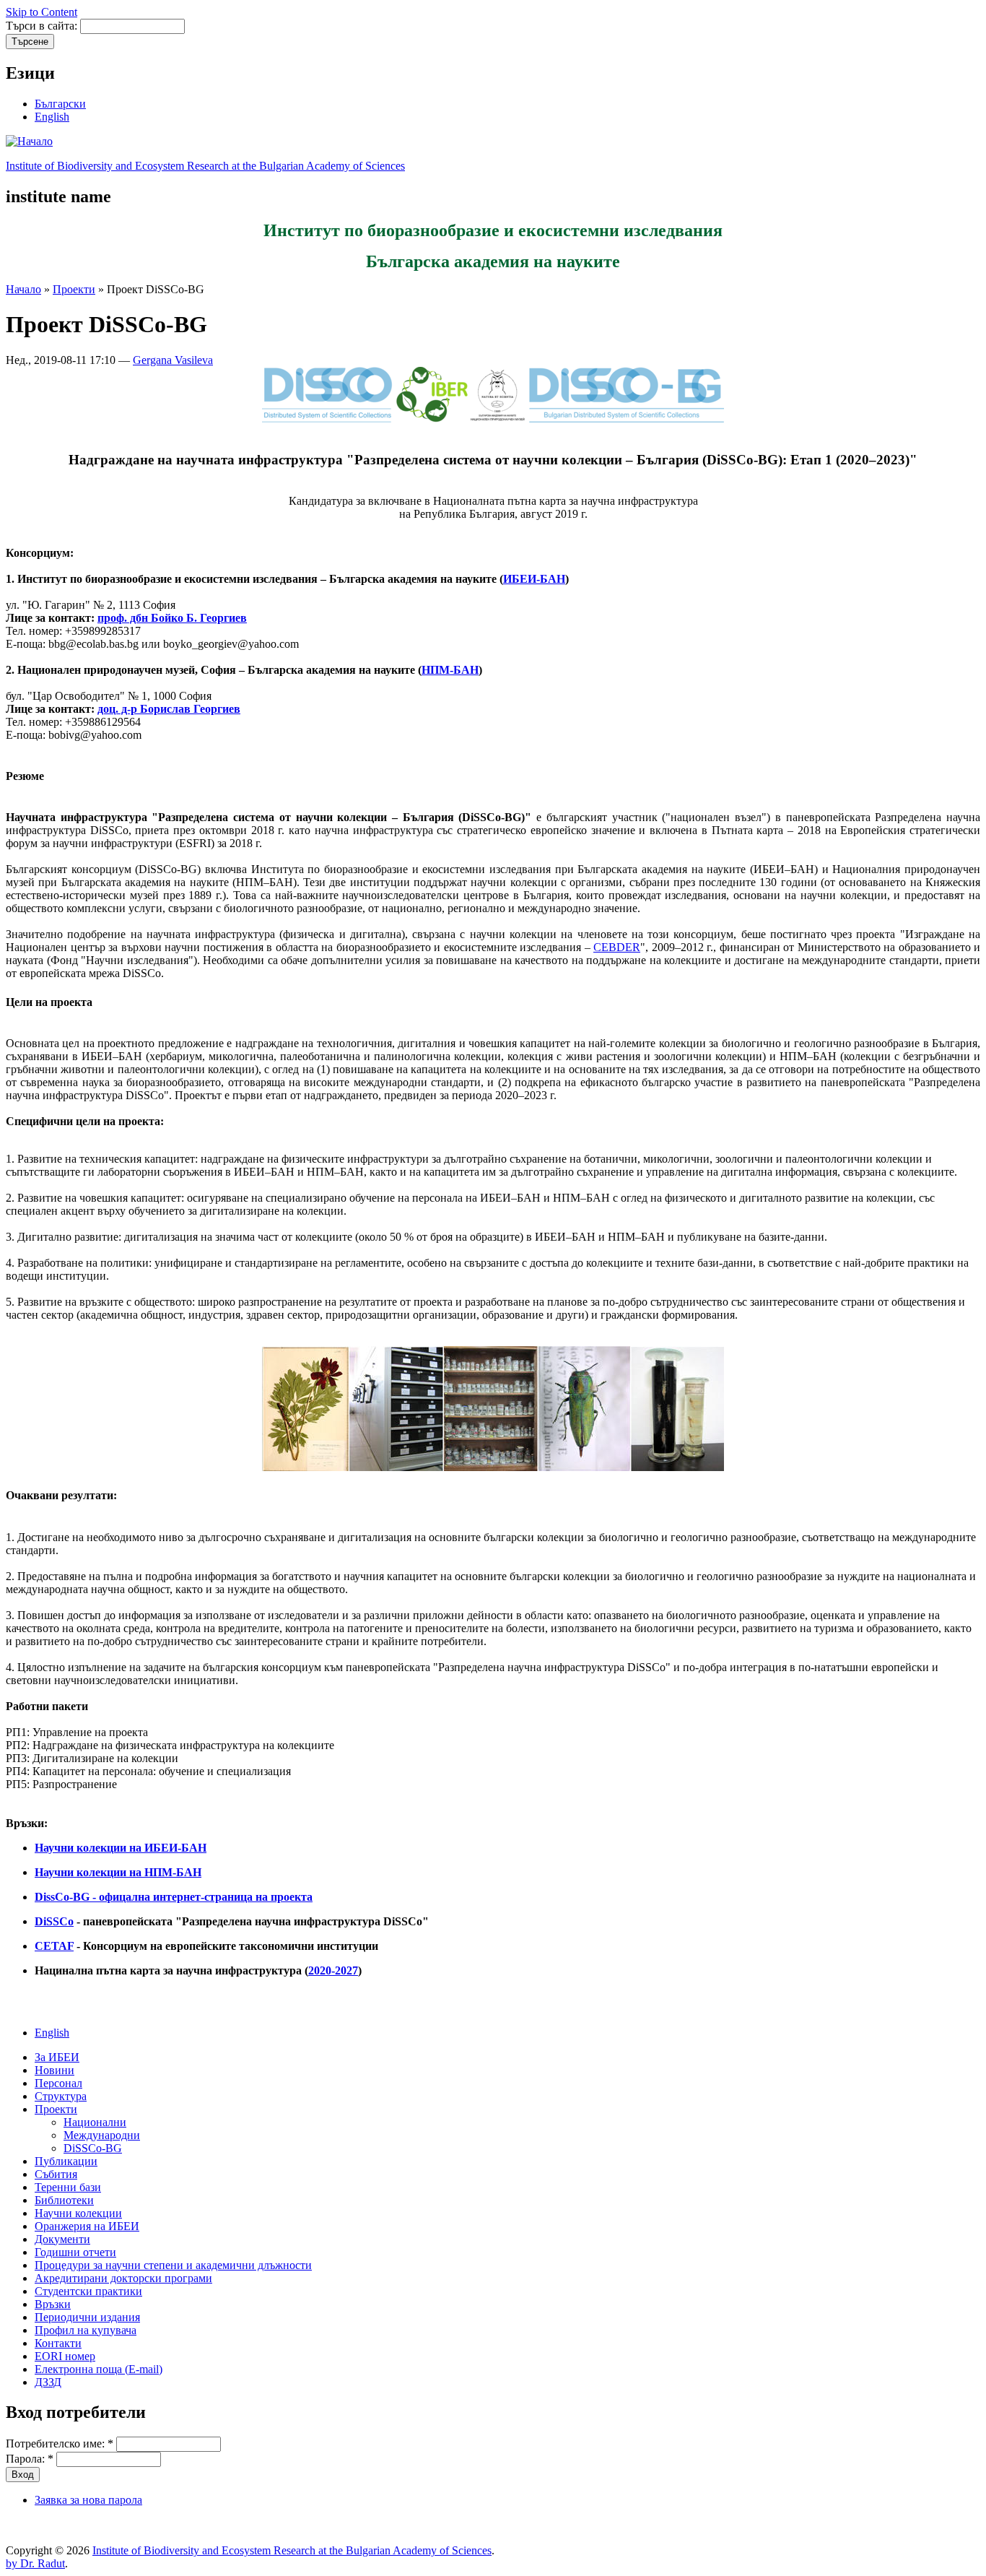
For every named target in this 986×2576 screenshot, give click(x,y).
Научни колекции (78, 2213)
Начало (23, 289)
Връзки (53, 2304)
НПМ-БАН (450, 670)
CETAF (54, 1946)
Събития (56, 2174)
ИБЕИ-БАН (534, 579)
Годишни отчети (75, 2252)
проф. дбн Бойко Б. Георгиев (172, 618)
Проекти (74, 289)
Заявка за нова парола (88, 2500)
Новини (54, 2070)
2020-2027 (333, 1970)
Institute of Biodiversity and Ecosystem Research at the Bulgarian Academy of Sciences (205, 166)
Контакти (58, 2343)
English (52, 117)
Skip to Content (42, 12)
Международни (102, 2135)
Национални (95, 2122)
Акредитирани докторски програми (123, 2278)
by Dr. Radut (35, 2563)
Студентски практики (88, 2291)
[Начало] (29, 141)
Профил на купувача (86, 2330)
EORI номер (65, 2356)
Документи (62, 2239)
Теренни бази (68, 2187)
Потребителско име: (60, 2443)
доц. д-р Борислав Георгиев (169, 709)
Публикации (66, 2161)
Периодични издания (87, 2317)
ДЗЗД (48, 2382)
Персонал (58, 2083)
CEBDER (617, 947)
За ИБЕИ (57, 2057)
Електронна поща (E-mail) (99, 2369)
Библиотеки (64, 2200)
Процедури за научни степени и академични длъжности (173, 2265)
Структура (61, 2096)
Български (60, 104)
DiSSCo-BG (93, 2148)
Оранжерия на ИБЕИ (87, 2226)
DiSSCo (54, 1921)
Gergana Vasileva (173, 360)
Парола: (30, 2459)
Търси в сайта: (43, 26)
